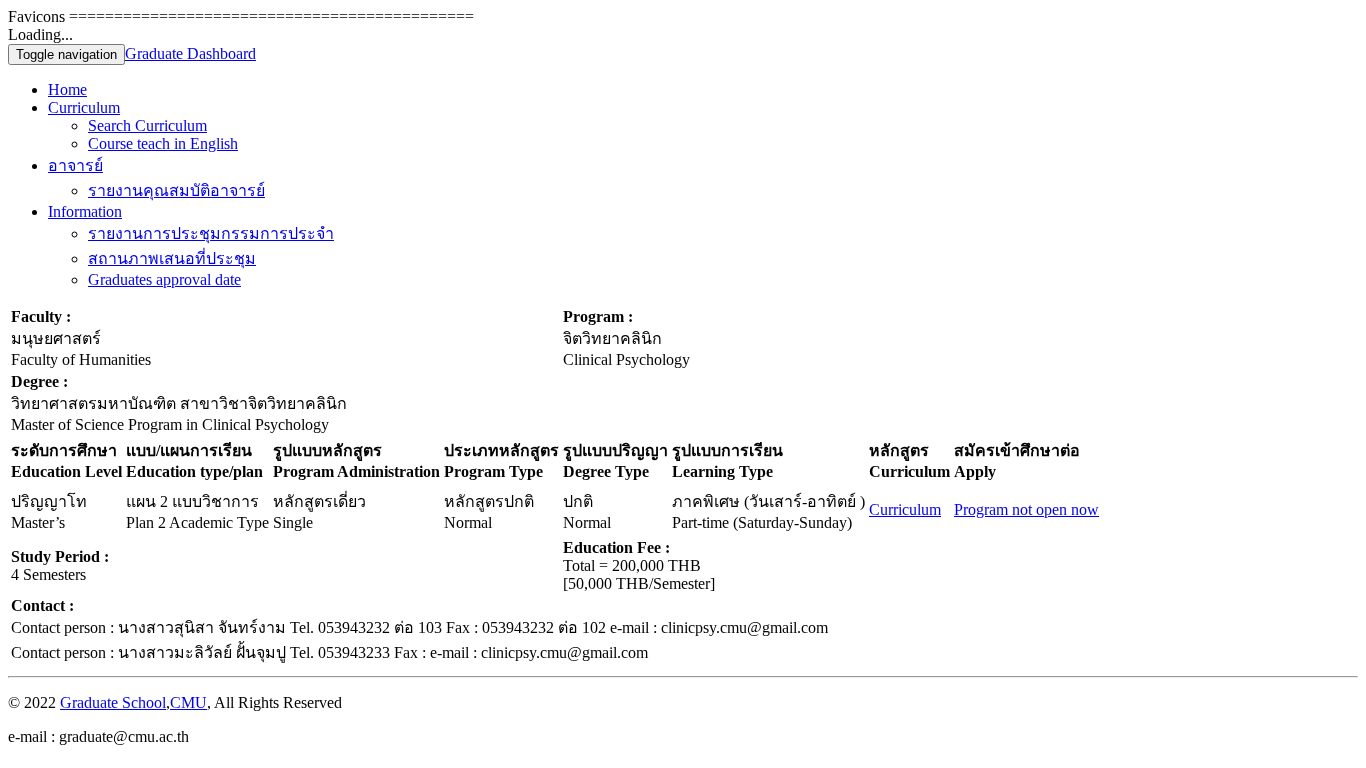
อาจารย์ (75, 165)
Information (85, 211)
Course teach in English (163, 143)
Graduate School (113, 702)
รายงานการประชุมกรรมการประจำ (211, 233)
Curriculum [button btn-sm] (905, 509)
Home (67, 89)
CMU (188, 702)
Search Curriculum (147, 125)
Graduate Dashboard (190, 53)
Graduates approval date (164, 279)
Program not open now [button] (1026, 509)
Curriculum (84, 107)
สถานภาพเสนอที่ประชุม (172, 258)
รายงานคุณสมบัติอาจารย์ (176, 190)
